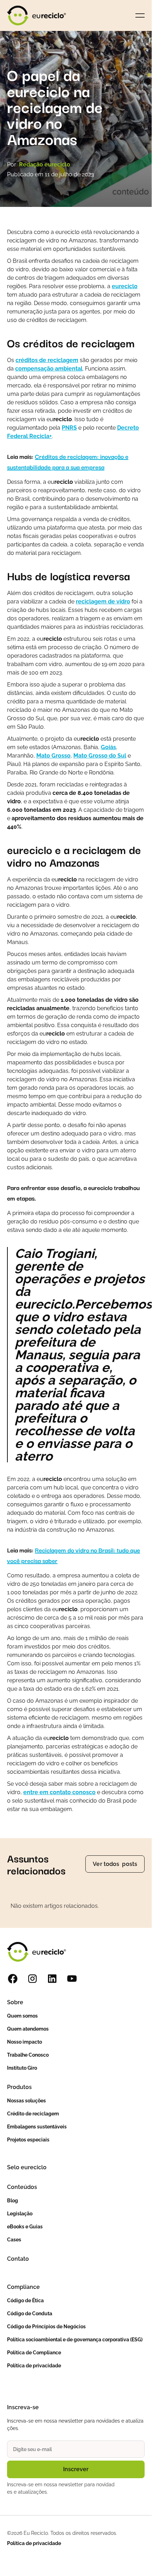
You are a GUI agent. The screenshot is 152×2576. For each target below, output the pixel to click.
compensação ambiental (49, 369)
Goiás (108, 747)
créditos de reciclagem (47, 360)
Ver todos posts (115, 1864)
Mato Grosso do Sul (100, 756)
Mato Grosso (53, 756)
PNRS (69, 428)
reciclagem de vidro (103, 602)
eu (125, 286)
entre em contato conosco (59, 1792)
